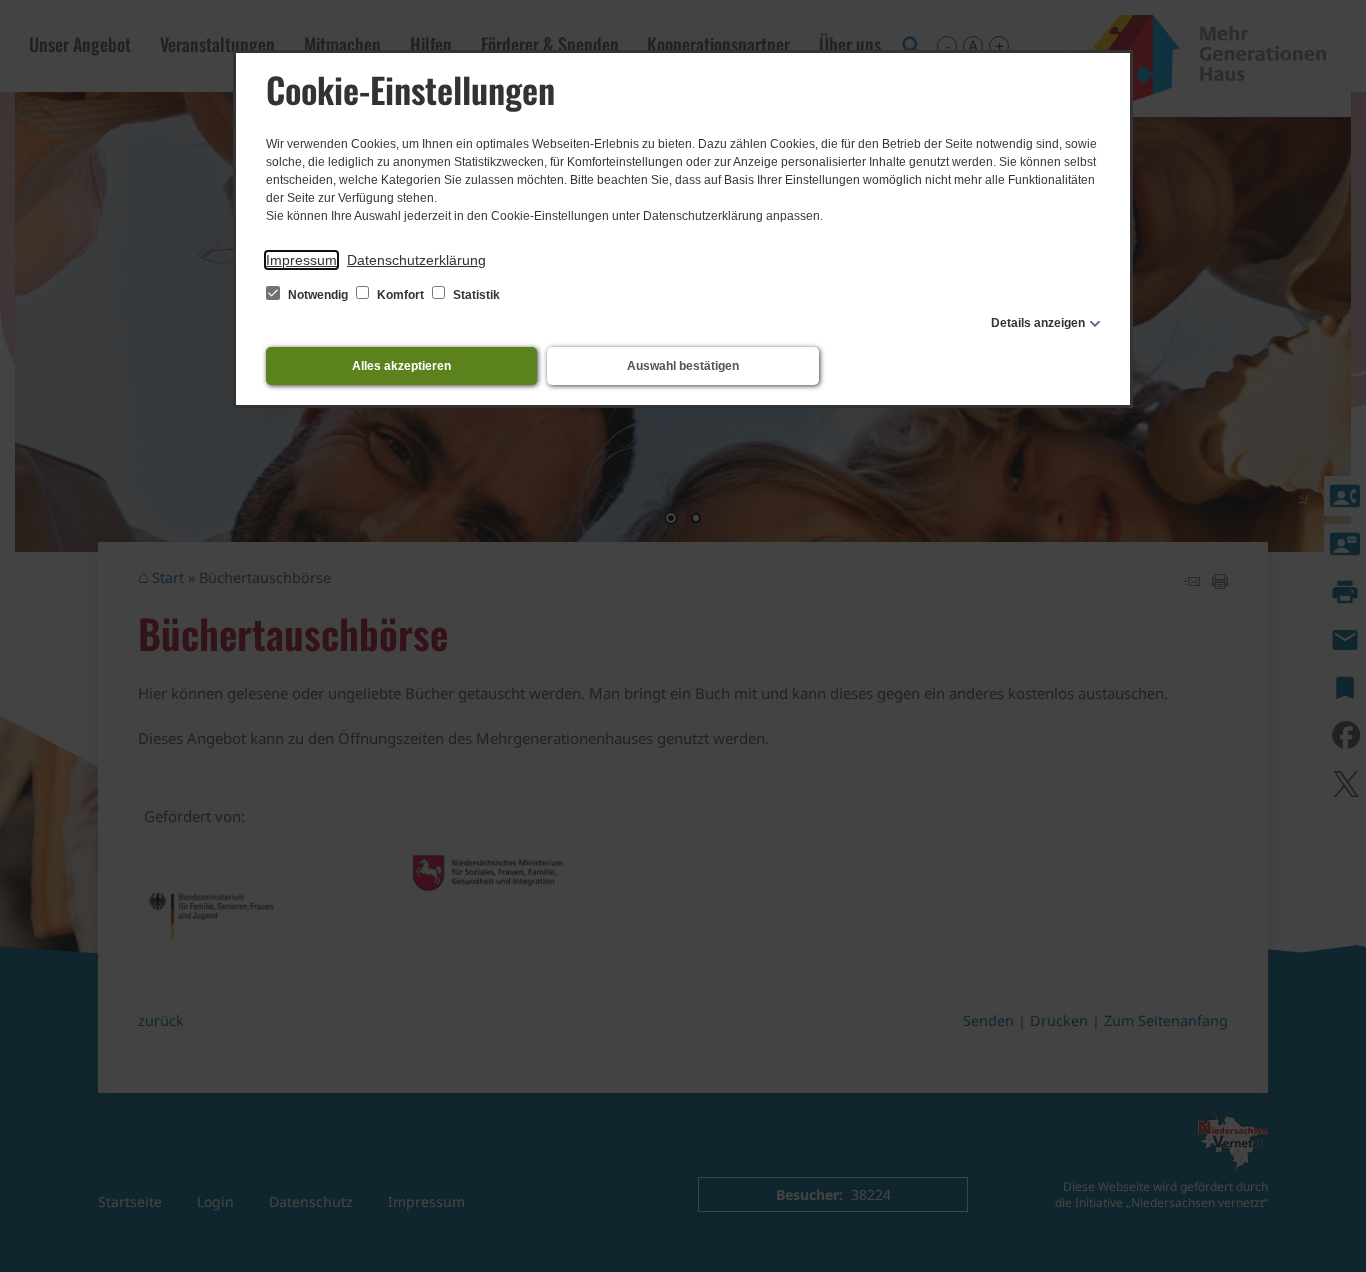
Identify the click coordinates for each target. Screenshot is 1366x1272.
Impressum (301, 260)
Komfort (400, 295)
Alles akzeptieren (401, 366)
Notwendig (318, 295)
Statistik (475, 295)
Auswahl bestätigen (683, 366)
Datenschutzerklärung (416, 260)
